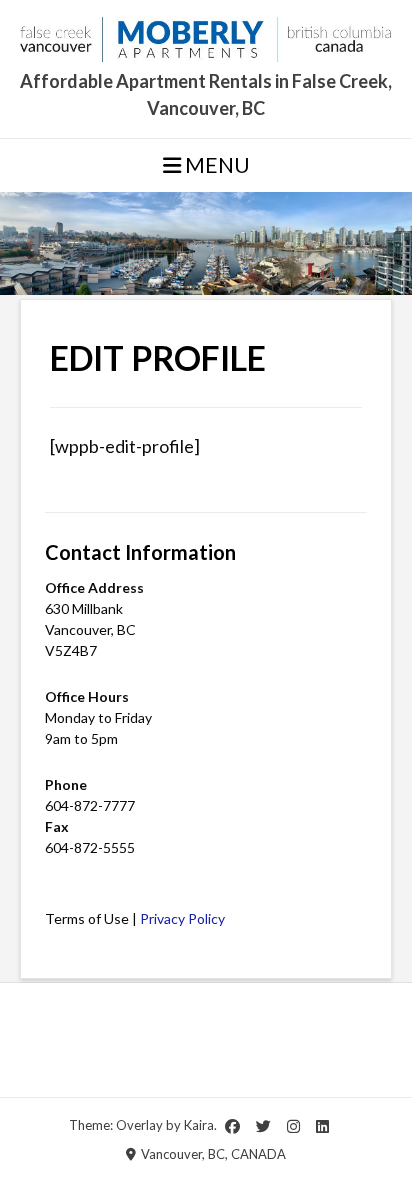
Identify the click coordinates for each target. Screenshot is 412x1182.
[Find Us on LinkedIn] (322, 1126)
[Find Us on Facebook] (232, 1126)
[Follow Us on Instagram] (293, 1126)
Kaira (199, 1124)
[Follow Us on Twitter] (263, 1126)
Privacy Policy (182, 918)
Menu (215, 164)
